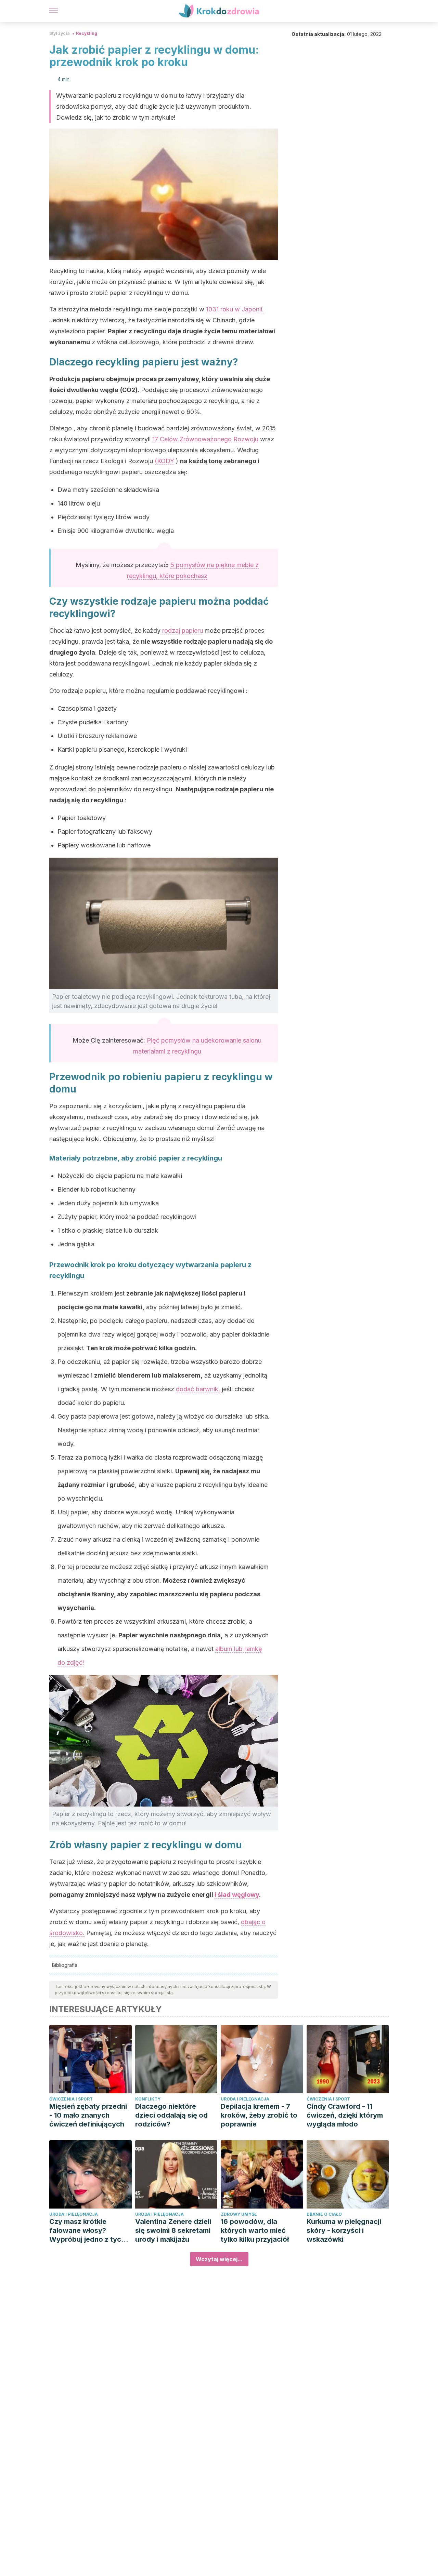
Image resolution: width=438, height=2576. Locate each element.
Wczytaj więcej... (219, 2259)
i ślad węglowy (237, 1895)
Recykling (87, 33)
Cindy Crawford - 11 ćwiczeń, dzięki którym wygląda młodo (345, 2115)
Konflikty (148, 2099)
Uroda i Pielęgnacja (245, 2099)
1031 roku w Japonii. (235, 309)
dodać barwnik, (198, 1389)
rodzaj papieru (182, 630)
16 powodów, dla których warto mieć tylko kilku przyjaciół (255, 2230)
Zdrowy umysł (239, 2214)
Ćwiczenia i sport (71, 2099)
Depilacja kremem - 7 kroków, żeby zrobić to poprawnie (259, 2115)
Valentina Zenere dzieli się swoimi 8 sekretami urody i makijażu (173, 2230)
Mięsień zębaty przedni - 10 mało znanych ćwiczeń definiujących (88, 2115)
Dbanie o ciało (324, 2214)
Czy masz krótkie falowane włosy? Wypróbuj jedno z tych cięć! (87, 2231)
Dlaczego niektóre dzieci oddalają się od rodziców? (171, 2115)
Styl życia (60, 33)
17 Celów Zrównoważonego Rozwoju (205, 439)
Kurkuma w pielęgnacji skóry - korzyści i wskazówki (344, 2230)
